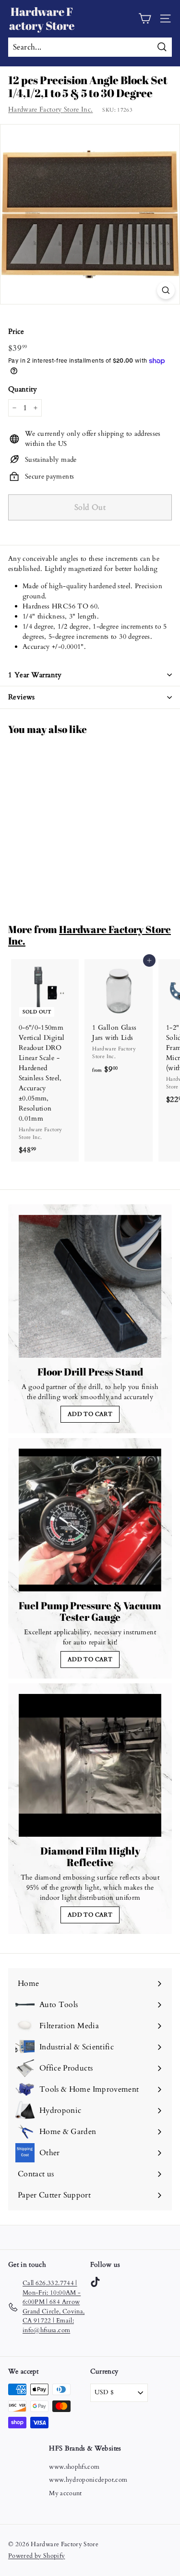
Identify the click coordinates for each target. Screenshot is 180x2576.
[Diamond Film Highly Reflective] (90, 1765)
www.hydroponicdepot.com (88, 2480)
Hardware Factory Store (42, 19)
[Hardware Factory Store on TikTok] (95, 2282)
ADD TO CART (90, 1414)
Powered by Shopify (36, 2556)
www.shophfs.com (74, 2467)
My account (66, 2493)
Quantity (23, 389)
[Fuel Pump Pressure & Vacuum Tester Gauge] (90, 1520)
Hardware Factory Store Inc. (50, 109)
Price (16, 331)
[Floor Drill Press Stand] (90, 1286)
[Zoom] (166, 290)
